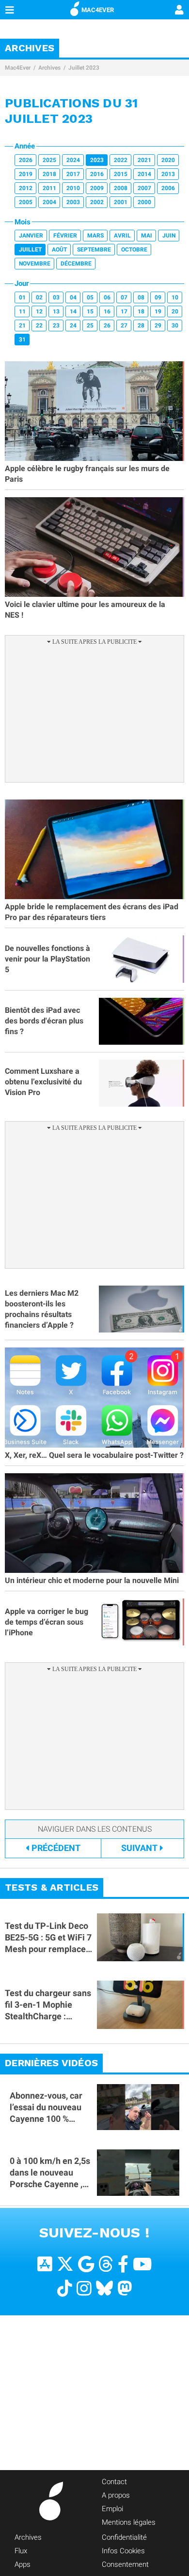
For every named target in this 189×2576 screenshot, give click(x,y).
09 (158, 297)
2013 (168, 174)
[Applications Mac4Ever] (45, 2264)
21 (22, 326)
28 (141, 326)
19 (158, 311)
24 (73, 326)
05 (90, 297)
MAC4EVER (98, 10)
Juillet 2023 (84, 68)
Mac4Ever (18, 68)
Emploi (112, 2509)
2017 (73, 174)
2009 (97, 188)
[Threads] (106, 2264)
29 (158, 326)
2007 (144, 188)
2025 (49, 160)
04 (73, 297)
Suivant (139, 1848)
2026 (26, 160)
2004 (49, 202)
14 (73, 311)
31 (22, 340)
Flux (21, 2551)
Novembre (35, 264)
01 (22, 297)
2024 (73, 160)
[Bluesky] (104, 2288)
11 (22, 311)
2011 (49, 188)
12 (39, 311)
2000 (144, 202)
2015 (121, 174)
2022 (121, 160)
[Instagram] (84, 2288)
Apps (23, 2564)
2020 (168, 160)
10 (175, 297)
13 (56, 311)
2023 (97, 160)
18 (141, 311)
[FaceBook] (123, 2264)
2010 (73, 188)
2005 (26, 202)
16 (107, 311)
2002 (97, 202)
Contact (114, 2482)
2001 (121, 202)
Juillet (30, 250)
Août (59, 250)
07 (124, 297)
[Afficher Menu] (10, 10)
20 (175, 311)
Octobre (134, 250)
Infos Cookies (123, 2551)
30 (175, 326)
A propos (116, 2495)
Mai (147, 236)
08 (141, 297)
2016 (97, 174)
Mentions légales (129, 2522)
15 (90, 311)
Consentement (125, 2564)
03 (56, 297)
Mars (95, 236)
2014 (144, 174)
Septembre (94, 250)
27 (124, 326)
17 (124, 311)
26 (107, 326)
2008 (121, 188)
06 (107, 297)
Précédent (56, 1848)
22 (39, 326)
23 (56, 326)
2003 (73, 202)
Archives (49, 68)
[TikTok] (65, 2288)
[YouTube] (142, 2264)
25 (90, 326)
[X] (65, 2264)
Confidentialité (124, 2537)
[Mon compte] (179, 11)
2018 (49, 174)
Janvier (31, 236)
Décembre (76, 264)
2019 (26, 174)
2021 (144, 160)
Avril (122, 236)
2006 (168, 188)
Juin (169, 236)
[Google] (86, 2264)
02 (39, 297)
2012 (26, 188)
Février (65, 236)
